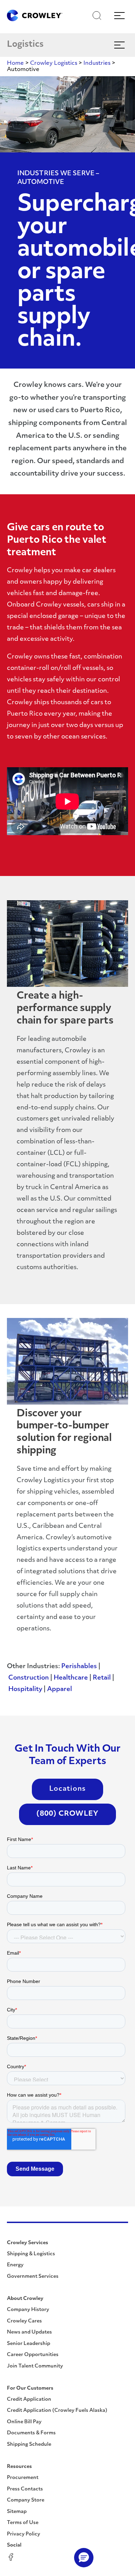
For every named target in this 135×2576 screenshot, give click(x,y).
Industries (97, 63)
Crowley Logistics (54, 63)
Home (15, 63)
